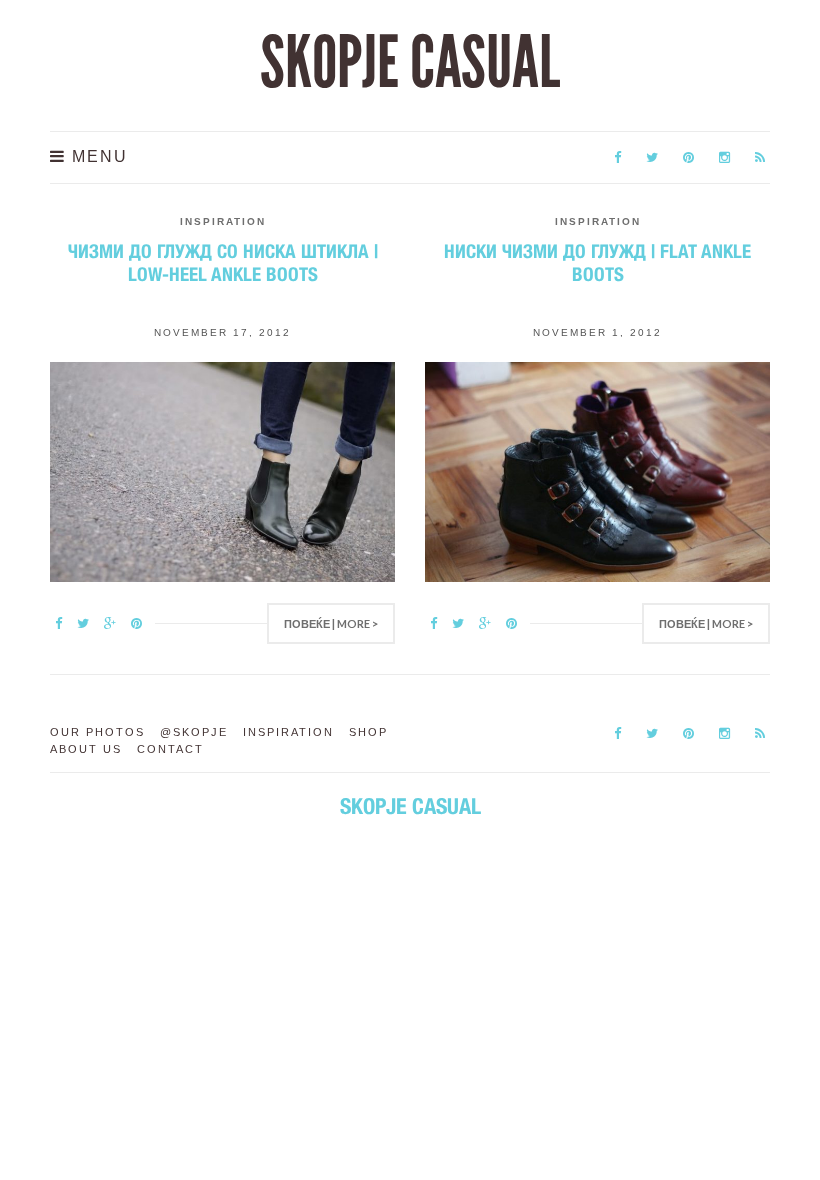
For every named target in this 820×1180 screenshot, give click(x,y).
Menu (97, 156)
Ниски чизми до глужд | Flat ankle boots (597, 262)
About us (86, 749)
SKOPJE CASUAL (410, 63)
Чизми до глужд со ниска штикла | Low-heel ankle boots (223, 262)
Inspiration (223, 221)
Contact (170, 749)
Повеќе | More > (331, 623)
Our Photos (97, 732)
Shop (368, 732)
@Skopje (194, 732)
